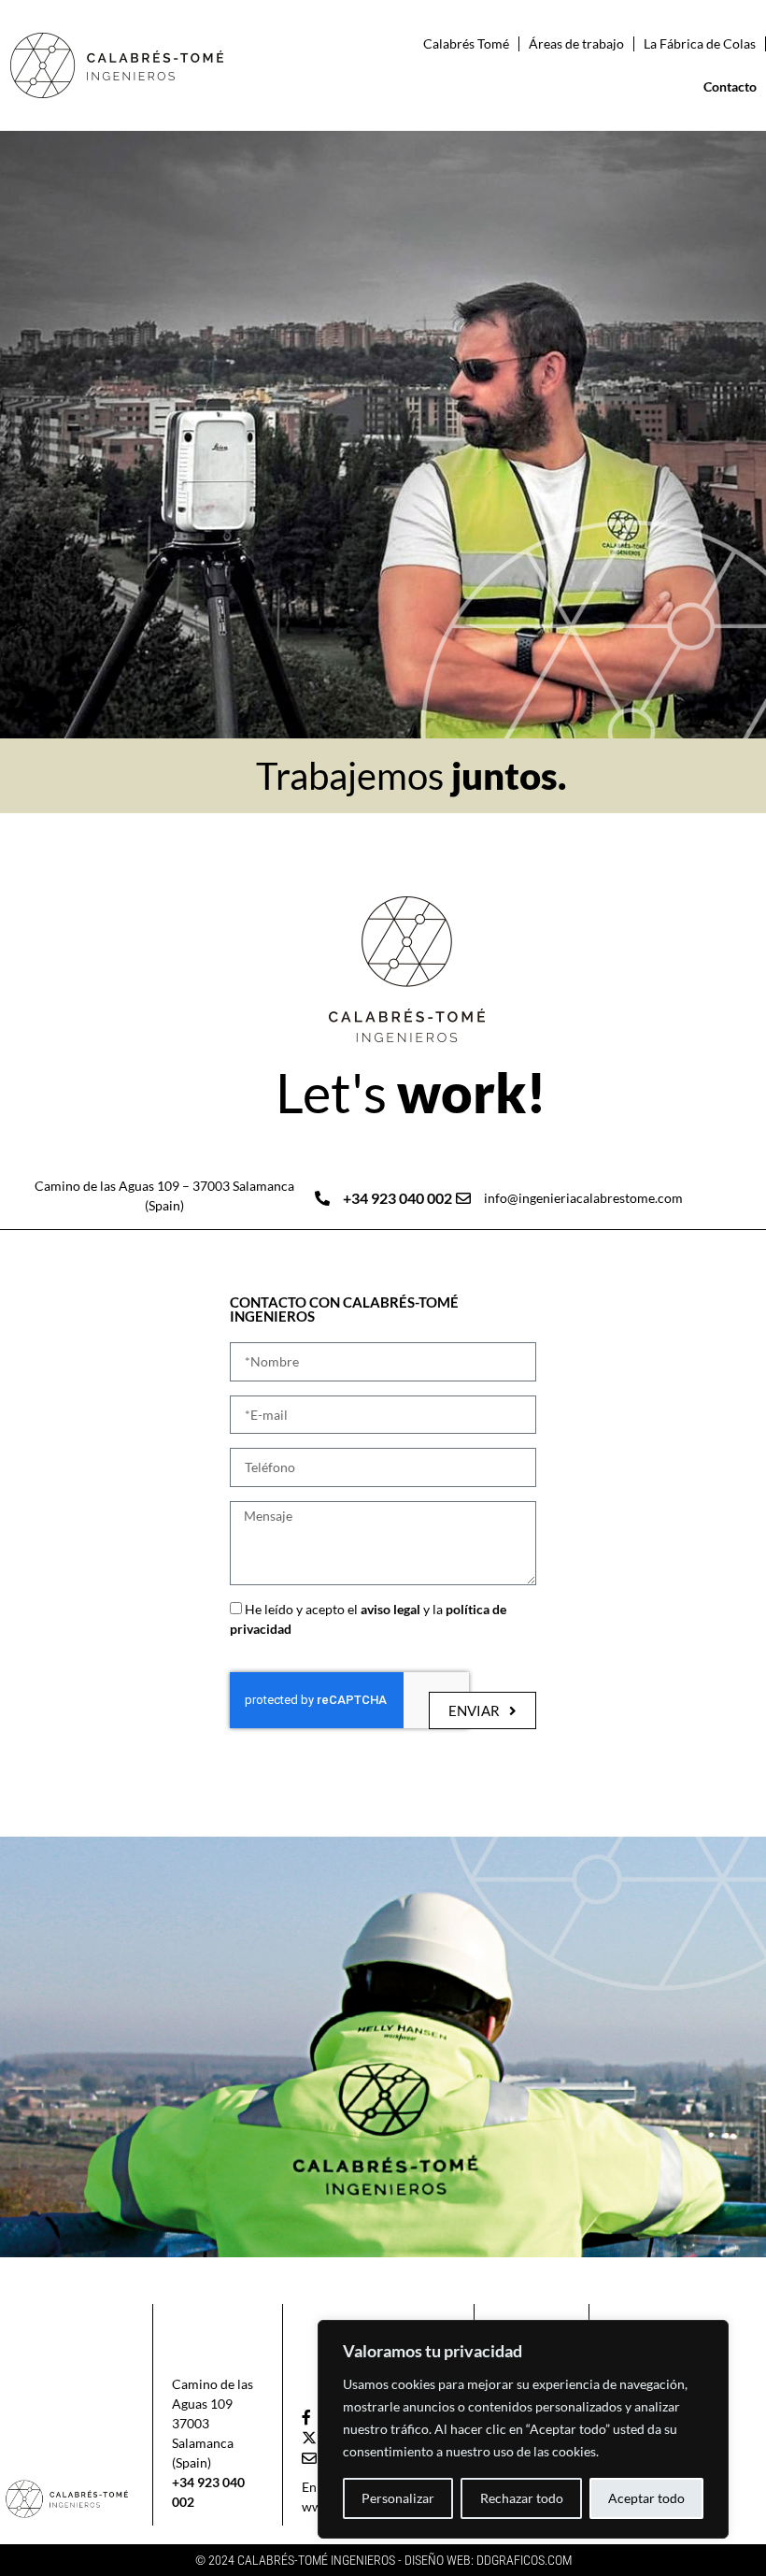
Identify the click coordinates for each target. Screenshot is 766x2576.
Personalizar (398, 2498)
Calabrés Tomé (466, 43)
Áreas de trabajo (576, 43)
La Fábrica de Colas (700, 43)
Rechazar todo (522, 2498)
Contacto (730, 86)
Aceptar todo (646, 2498)
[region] (523, 2429)
